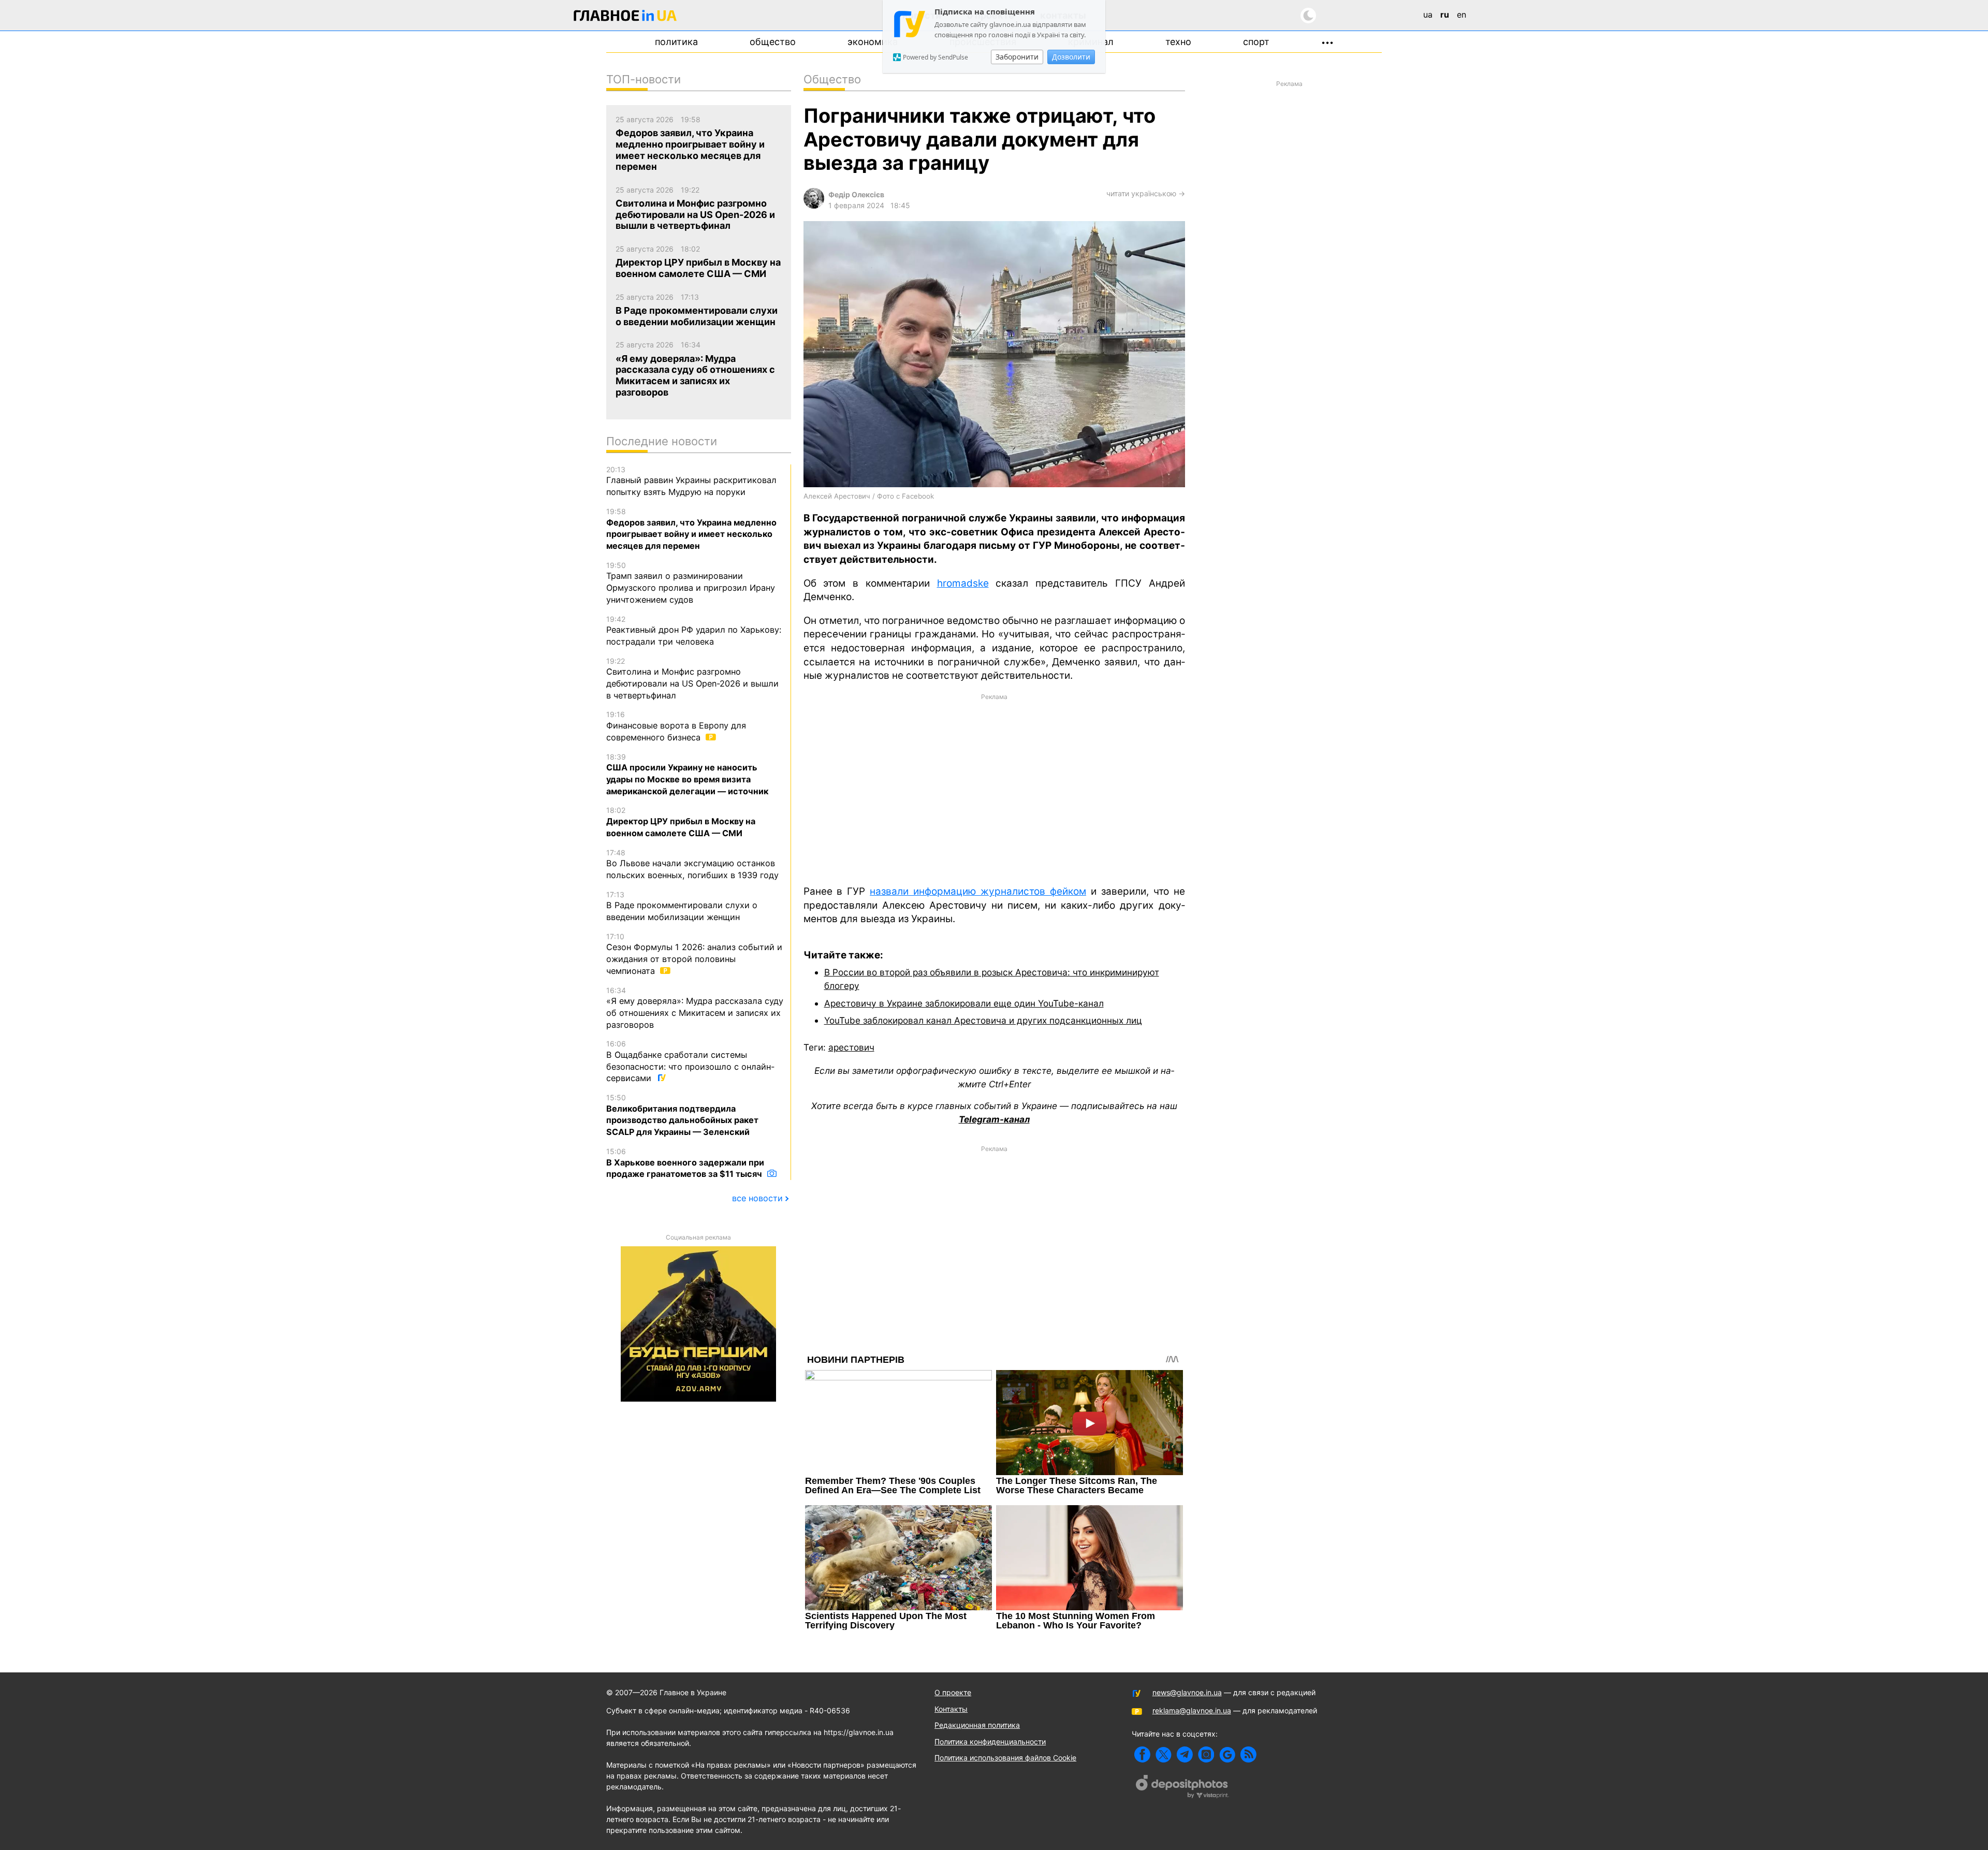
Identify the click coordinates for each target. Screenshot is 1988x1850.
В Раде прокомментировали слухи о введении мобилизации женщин (682, 906)
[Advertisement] (994, 789)
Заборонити (1017, 57)
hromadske (963, 583)
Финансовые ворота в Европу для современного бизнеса (676, 726)
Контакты (951, 1709)
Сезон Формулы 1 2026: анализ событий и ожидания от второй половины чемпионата (694, 954)
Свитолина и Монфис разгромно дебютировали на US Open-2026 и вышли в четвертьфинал (692, 679)
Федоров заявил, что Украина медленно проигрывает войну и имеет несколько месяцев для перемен (691, 529)
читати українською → (1146, 193)
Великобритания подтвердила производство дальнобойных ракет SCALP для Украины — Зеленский (682, 1115)
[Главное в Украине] (625, 17)
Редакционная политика (977, 1725)
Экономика (873, 42)
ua (1428, 14)
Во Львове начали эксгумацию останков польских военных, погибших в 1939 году (692, 864)
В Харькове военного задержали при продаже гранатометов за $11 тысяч (685, 1163)
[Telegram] (1185, 1754)
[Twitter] (1164, 1754)
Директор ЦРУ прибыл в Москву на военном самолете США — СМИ (681, 822)
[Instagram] (1206, 1754)
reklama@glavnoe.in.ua (1192, 1710)
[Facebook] (1142, 1754)
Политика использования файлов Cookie (1005, 1758)
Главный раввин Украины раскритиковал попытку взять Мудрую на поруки (691, 481)
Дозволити (1071, 57)
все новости (757, 1198)
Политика (676, 42)
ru (1445, 14)
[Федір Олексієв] (814, 206)
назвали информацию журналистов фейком (978, 891)
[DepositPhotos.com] (1182, 1788)
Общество (773, 42)
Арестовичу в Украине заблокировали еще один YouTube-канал (964, 1003)
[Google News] (1227, 1754)
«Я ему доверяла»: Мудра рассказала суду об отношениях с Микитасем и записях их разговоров (695, 1008)
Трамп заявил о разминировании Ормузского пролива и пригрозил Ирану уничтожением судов (691, 583)
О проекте (953, 1692)
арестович (851, 1047)
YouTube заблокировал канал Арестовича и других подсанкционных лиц (983, 1020)
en (1461, 14)
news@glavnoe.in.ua (1187, 1692)
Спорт (1256, 42)
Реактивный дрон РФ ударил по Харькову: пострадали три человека (694, 631)
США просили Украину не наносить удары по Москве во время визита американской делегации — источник (687, 774)
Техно (1178, 42)
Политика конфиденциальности (990, 1742)
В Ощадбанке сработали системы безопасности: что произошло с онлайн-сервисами (690, 1061)
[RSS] (1248, 1754)
